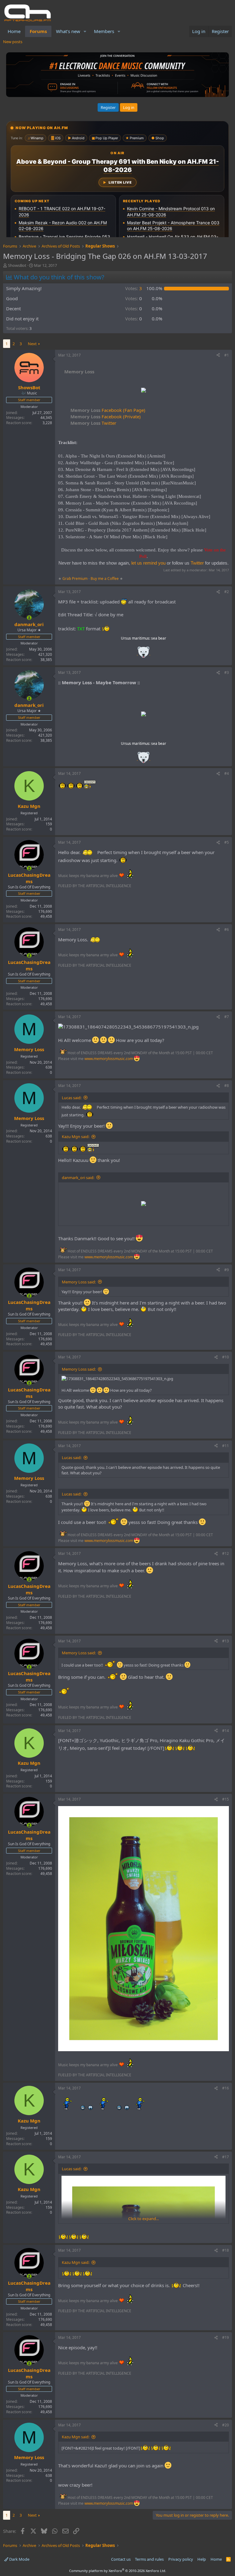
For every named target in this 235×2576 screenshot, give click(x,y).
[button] (85, 31)
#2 (227, 592)
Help (202, 2559)
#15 (226, 1799)
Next (32, 344)
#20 (226, 2425)
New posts (13, 42)
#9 (227, 1270)
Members (104, 31)
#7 (227, 1017)
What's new (68, 31)
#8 (227, 1086)
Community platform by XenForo (118, 2571)
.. (144, 654)
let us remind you (148, 563)
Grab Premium (75, 579)
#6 (227, 930)
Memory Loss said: (79, 1282)
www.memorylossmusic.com (109, 1059)
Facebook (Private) (106, 416)
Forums (38, 31)
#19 (226, 2337)
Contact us (121, 2559)
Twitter (93, 423)
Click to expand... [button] (144, 2219)
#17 (226, 2157)
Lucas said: (72, 1098)
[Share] (218, 355)
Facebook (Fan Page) (108, 410)
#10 (226, 1357)
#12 (226, 1553)
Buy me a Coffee (105, 579)
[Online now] (29, 618)
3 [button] (134, 288)
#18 (226, 2250)
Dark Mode (19, 2559)
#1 (227, 355)
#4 (227, 773)
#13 (226, 1641)
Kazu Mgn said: (76, 1137)
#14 (226, 1731)
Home (14, 31)
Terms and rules (149, 2559)
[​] (144, 391)
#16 (226, 2088)
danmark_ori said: (78, 1178)
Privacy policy (181, 2559)
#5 (227, 842)
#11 (226, 1446)
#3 (227, 672)
